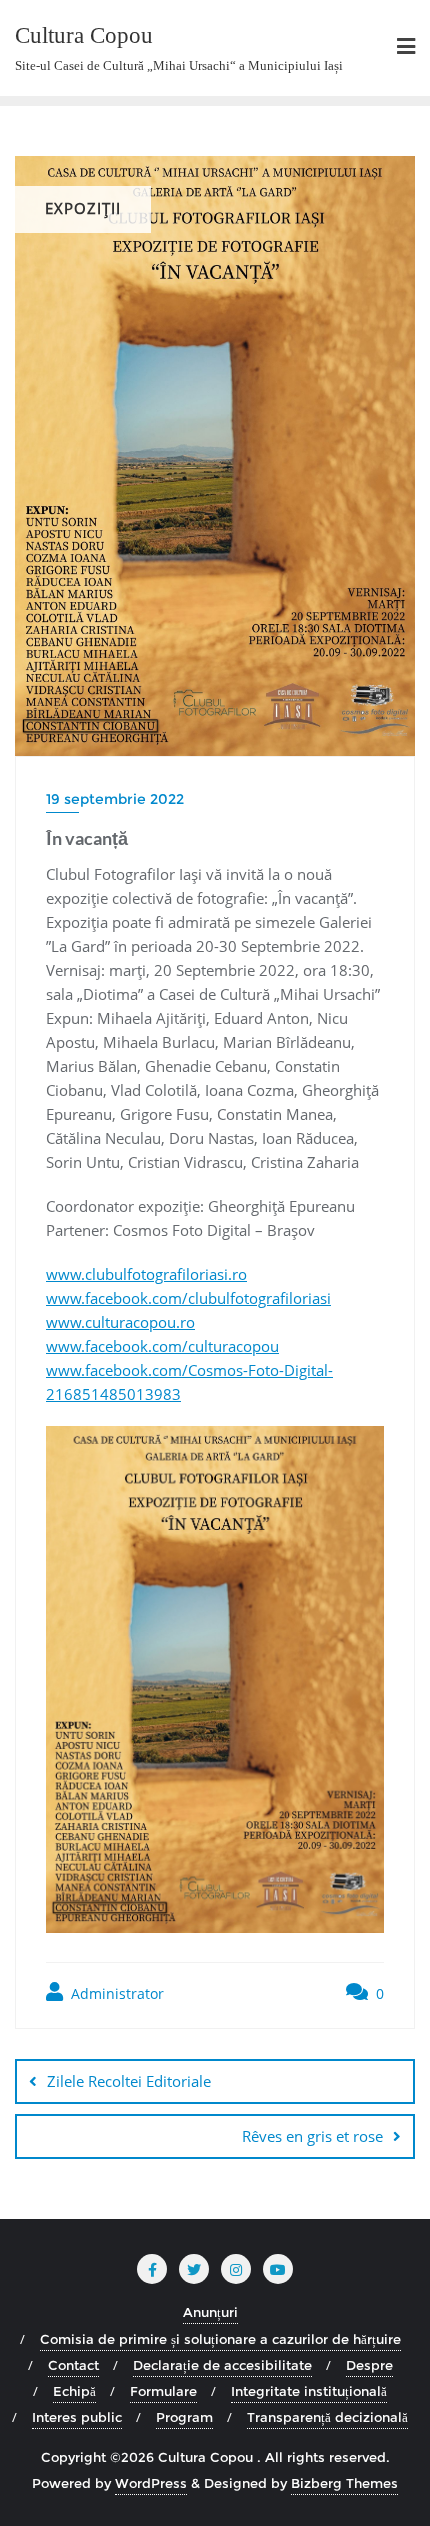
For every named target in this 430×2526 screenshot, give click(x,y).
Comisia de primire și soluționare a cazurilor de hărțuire (220, 2339)
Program (184, 2417)
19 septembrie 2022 (115, 799)
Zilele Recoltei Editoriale (129, 2081)
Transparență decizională (327, 2417)
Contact (73, 2365)
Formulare (163, 2391)
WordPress (151, 2483)
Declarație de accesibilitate (222, 2365)
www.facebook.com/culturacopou (162, 1346)
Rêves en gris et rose (312, 2136)
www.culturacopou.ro (120, 1322)
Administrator (115, 1993)
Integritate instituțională (309, 2391)
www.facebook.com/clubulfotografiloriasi (188, 1298)
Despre (369, 2365)
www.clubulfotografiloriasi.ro (146, 1274)
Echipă (74, 2391)
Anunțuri (210, 2312)
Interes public (77, 2417)
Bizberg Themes (344, 2483)
